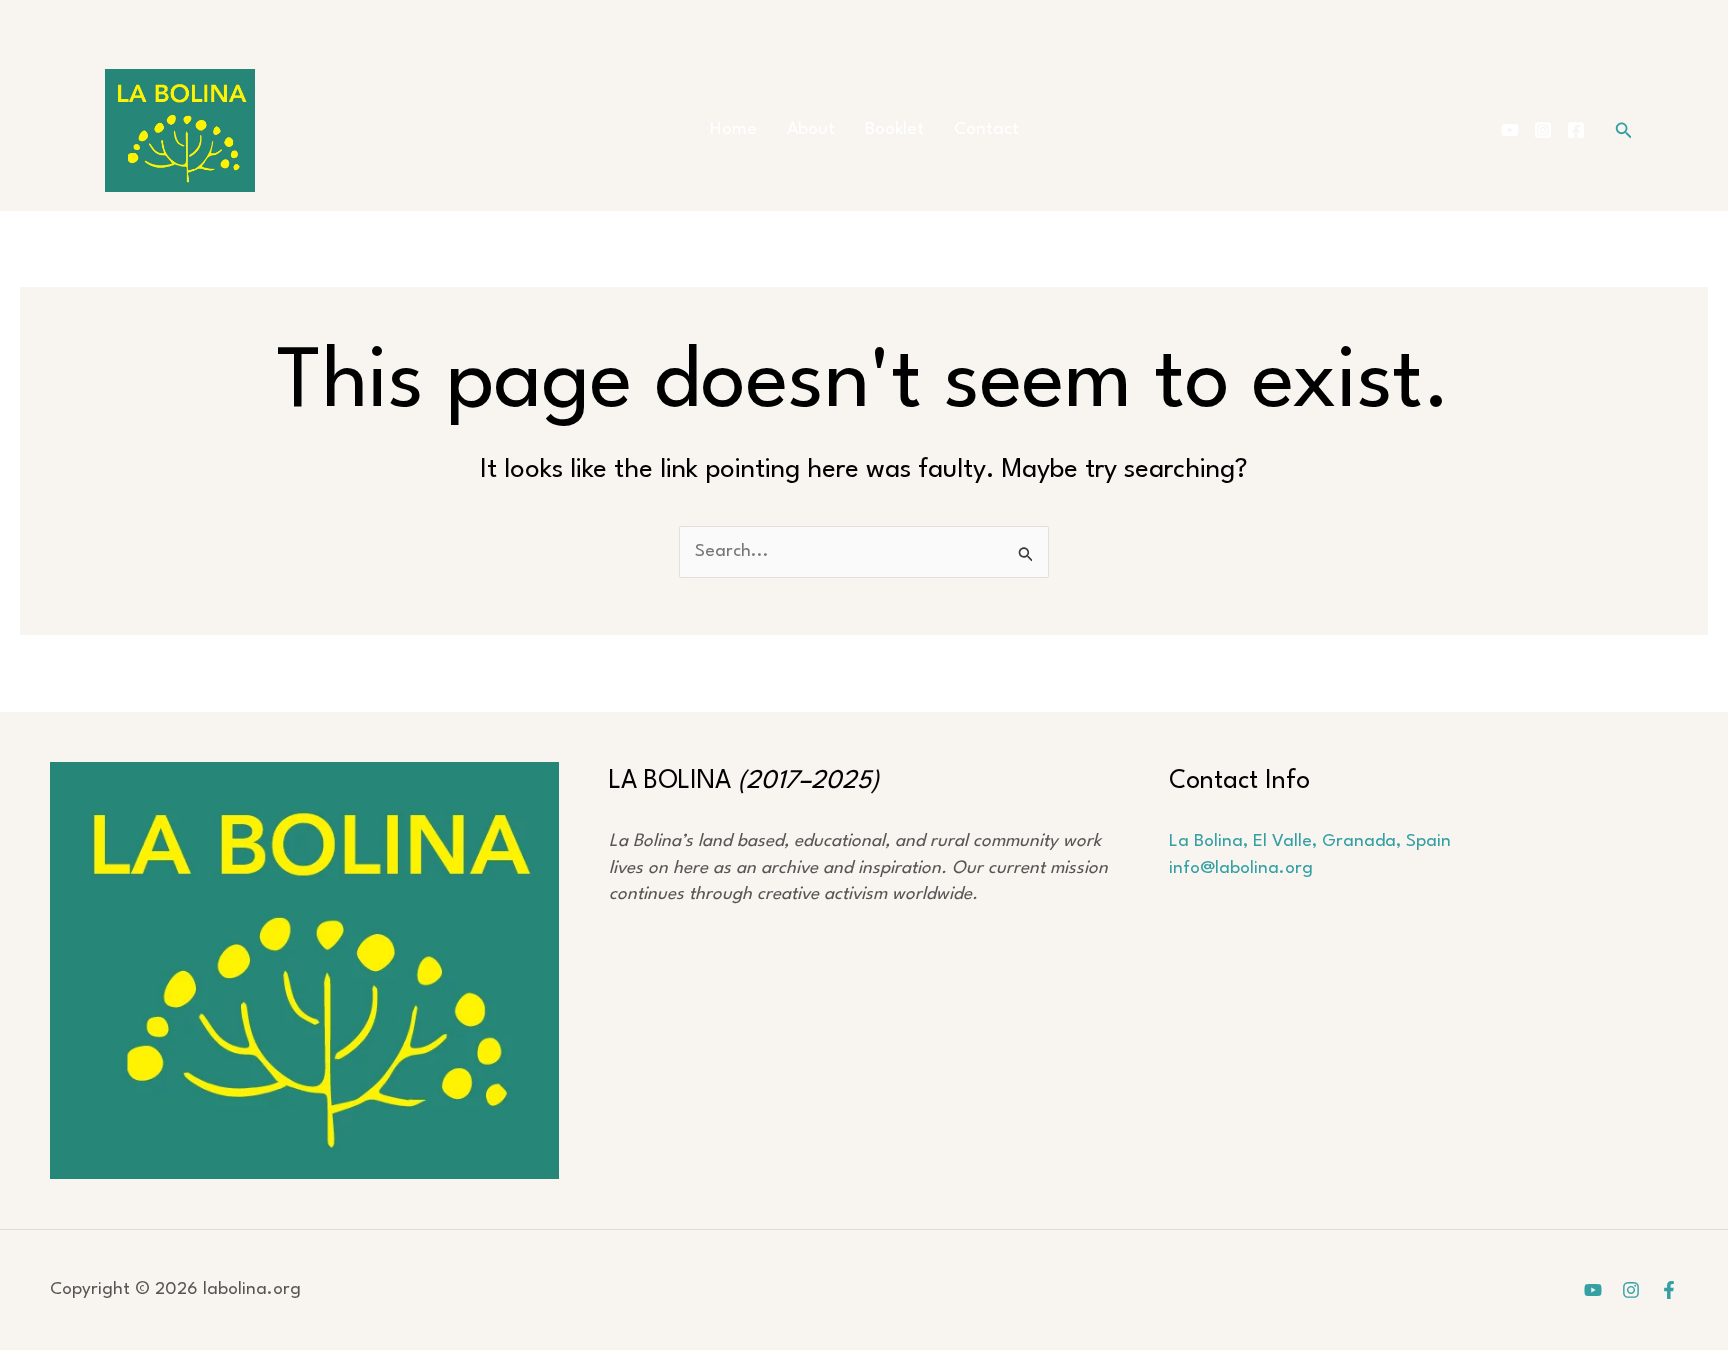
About (811, 129)
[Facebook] (1576, 130)
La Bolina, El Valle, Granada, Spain (1310, 841)
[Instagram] (1543, 130)
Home (733, 129)
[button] (1624, 130)
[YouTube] (1510, 130)
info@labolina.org (1241, 868)
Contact (986, 129)
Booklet (894, 129)
